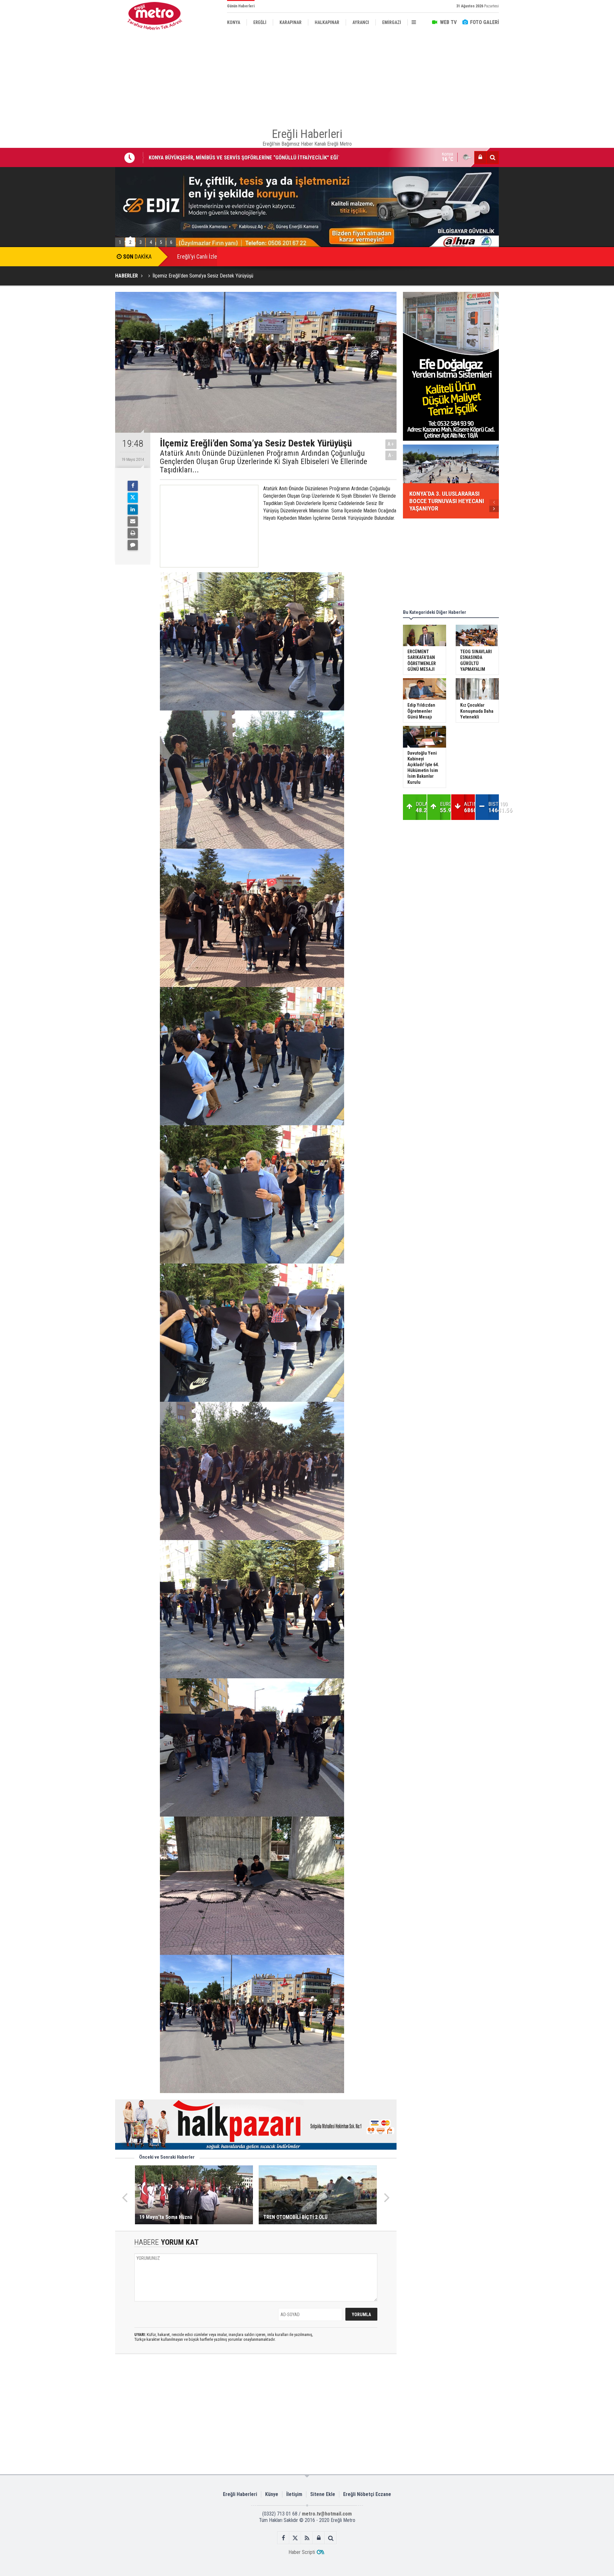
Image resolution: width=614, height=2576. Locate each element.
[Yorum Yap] (133, 545)
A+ (391, 444)
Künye (272, 2494)
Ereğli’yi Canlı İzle (197, 257)
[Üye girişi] (480, 157)
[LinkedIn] (133, 510)
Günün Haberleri (241, 6)
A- (391, 455)
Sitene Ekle (323, 2494)
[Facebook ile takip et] (283, 2538)
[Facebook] (133, 486)
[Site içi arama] (492, 157)
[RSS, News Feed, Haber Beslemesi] (307, 2538)
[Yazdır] (133, 533)
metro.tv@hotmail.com (327, 2514)
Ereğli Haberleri (240, 2494)
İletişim (294, 2494)
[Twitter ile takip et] (295, 2538)
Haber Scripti (302, 2552)
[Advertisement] (83, 148)
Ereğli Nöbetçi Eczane (367, 2494)
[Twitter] (133, 498)
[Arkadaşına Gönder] (133, 521)
